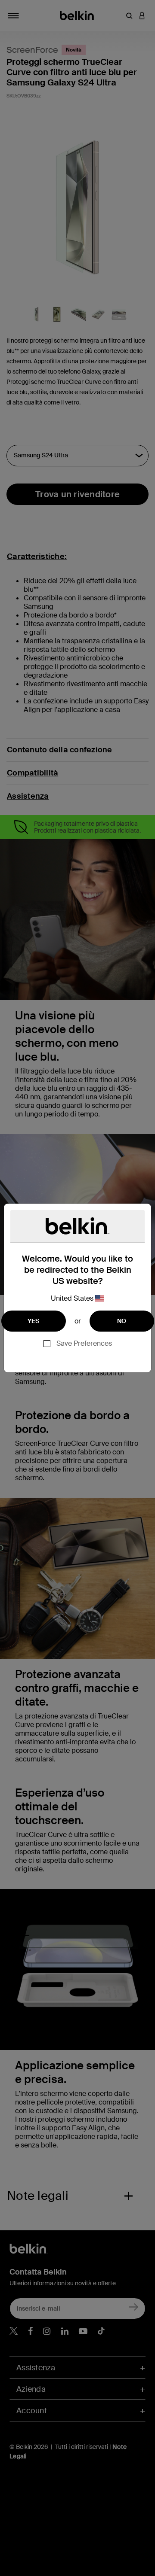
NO (122, 1321)
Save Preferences (84, 1343)
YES (34, 1321)
